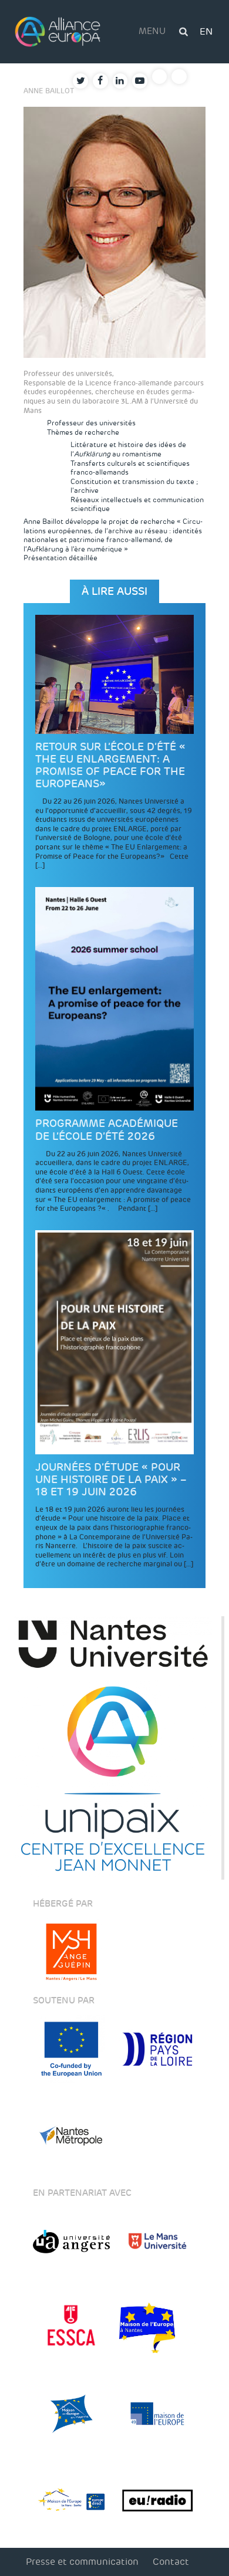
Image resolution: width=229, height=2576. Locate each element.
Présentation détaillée (60, 558)
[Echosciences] (179, 77)
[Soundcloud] (160, 77)
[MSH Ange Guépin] (71, 1952)
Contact (171, 2562)
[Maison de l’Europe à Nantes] (158, 2328)
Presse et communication (82, 2562)
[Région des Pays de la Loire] (158, 2049)
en (206, 31)
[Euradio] (158, 2500)
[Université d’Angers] (71, 2241)
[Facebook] (100, 81)
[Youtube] (140, 81)
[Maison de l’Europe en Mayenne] (71, 2414)
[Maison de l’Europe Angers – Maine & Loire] (158, 2414)
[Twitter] (80, 81)
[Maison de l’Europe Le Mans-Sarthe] (71, 2500)
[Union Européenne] (71, 2049)
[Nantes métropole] (71, 2135)
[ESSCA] (71, 2328)
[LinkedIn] (120, 81)
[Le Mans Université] (158, 2241)
